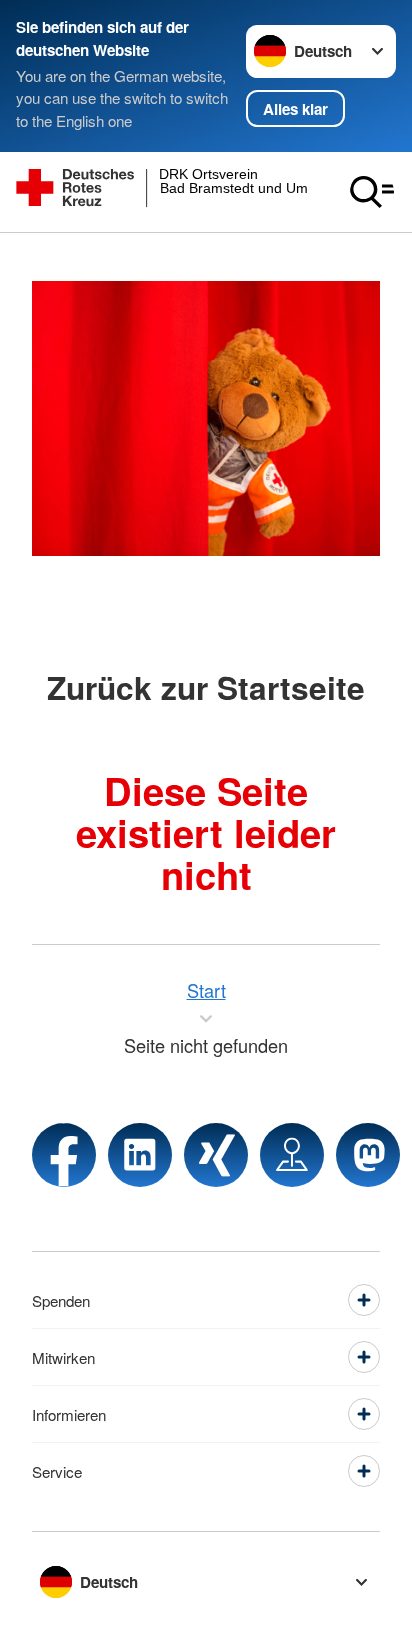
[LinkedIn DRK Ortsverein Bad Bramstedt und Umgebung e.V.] (140, 1155)
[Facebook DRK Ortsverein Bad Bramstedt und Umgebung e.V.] (64, 1155)
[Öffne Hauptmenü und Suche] (372, 192)
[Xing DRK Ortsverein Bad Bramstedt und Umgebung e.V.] (216, 1155)
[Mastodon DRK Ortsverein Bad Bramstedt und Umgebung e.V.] (368, 1155)
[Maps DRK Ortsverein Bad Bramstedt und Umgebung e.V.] (292, 1155)
